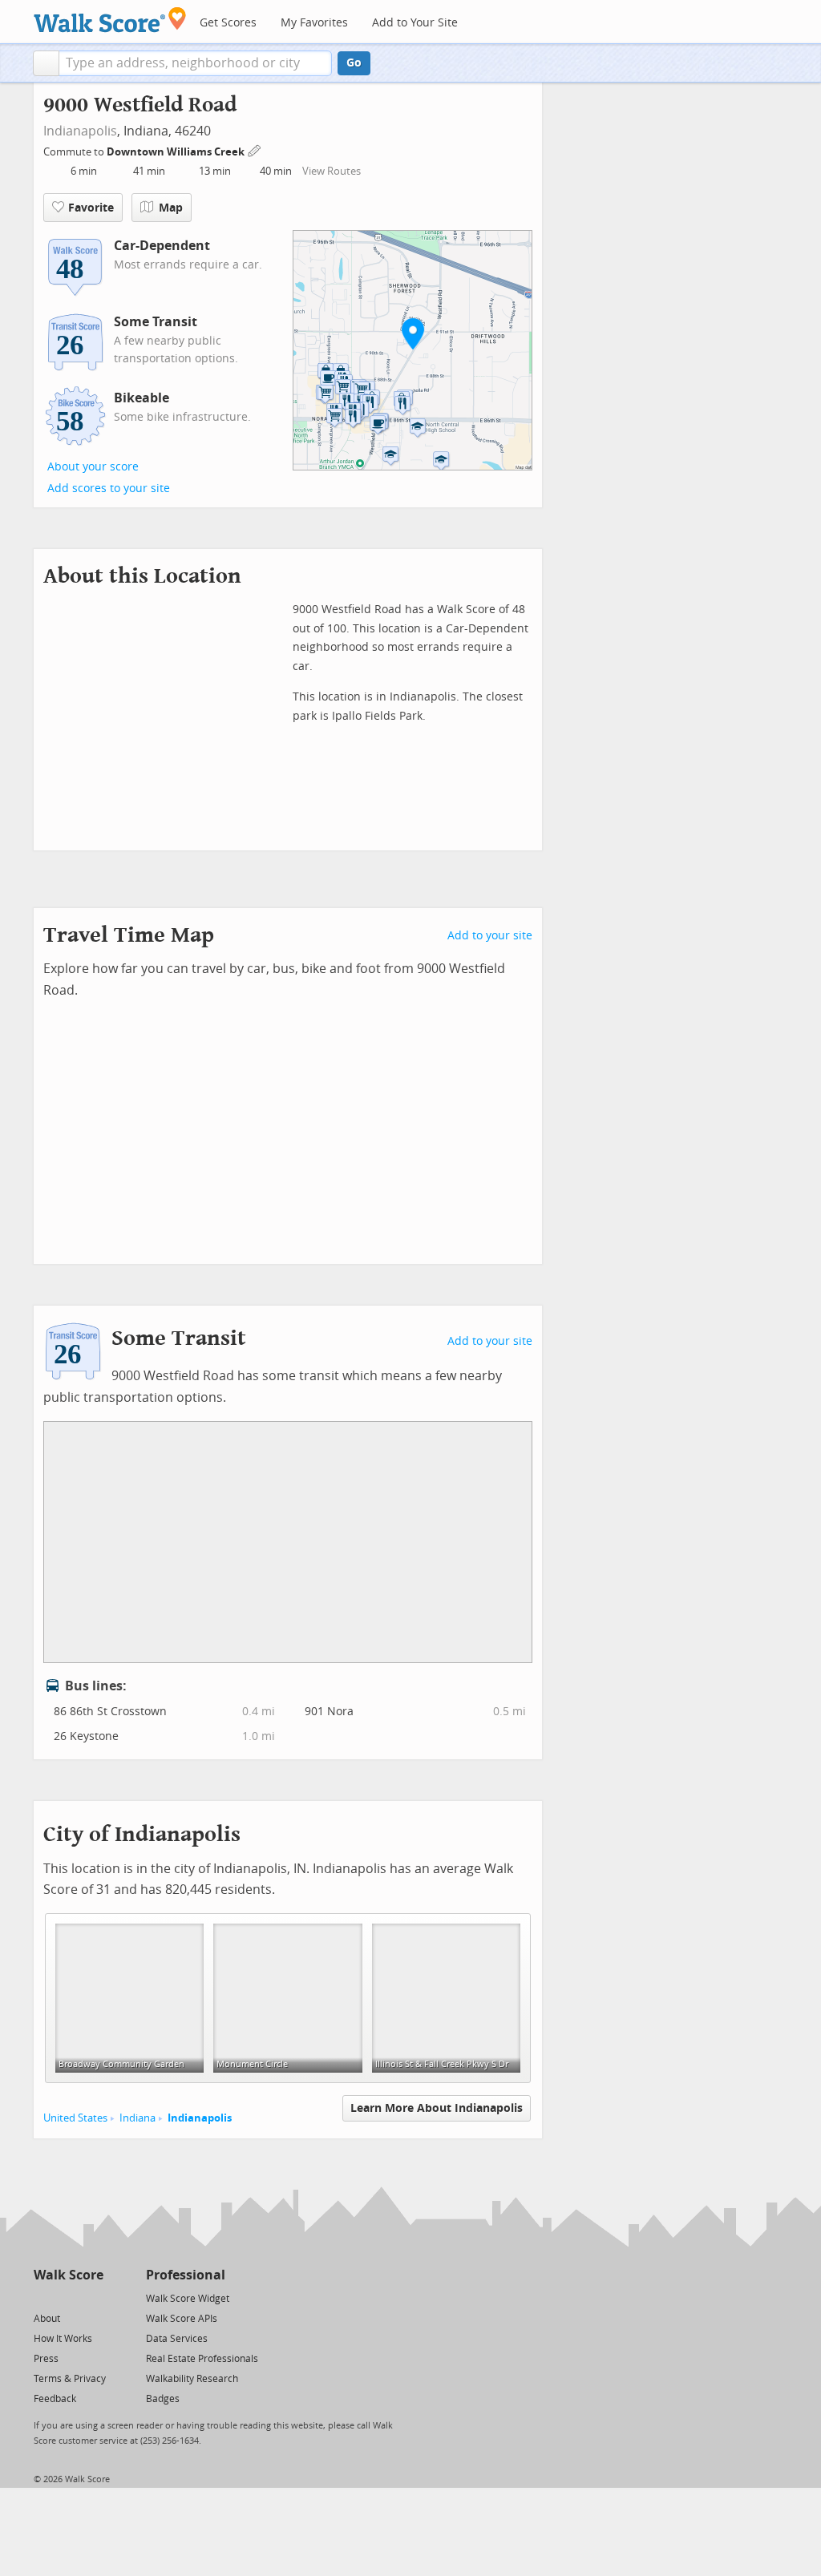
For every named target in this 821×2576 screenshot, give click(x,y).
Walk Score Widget (188, 2299)
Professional (186, 2275)
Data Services (177, 2339)
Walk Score (69, 2275)
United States (75, 2118)
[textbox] (195, 63)
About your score (93, 467)
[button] (46, 63)
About (47, 2319)
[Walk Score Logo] (110, 20)
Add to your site (490, 936)
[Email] (93, 2297)
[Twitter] (43, 2297)
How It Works (63, 2339)
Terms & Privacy (70, 2379)
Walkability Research (192, 2379)
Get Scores (228, 23)
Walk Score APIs (182, 2319)
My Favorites (314, 23)
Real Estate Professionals (202, 2359)
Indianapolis (80, 131)
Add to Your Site (415, 23)
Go (354, 63)
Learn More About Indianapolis (437, 2108)
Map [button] (171, 208)
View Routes (332, 171)
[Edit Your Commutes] (255, 149)
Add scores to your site (109, 489)
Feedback (55, 2399)
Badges (163, 2399)
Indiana (138, 2118)
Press (46, 2359)
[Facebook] (68, 2297)
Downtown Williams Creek (177, 152)
